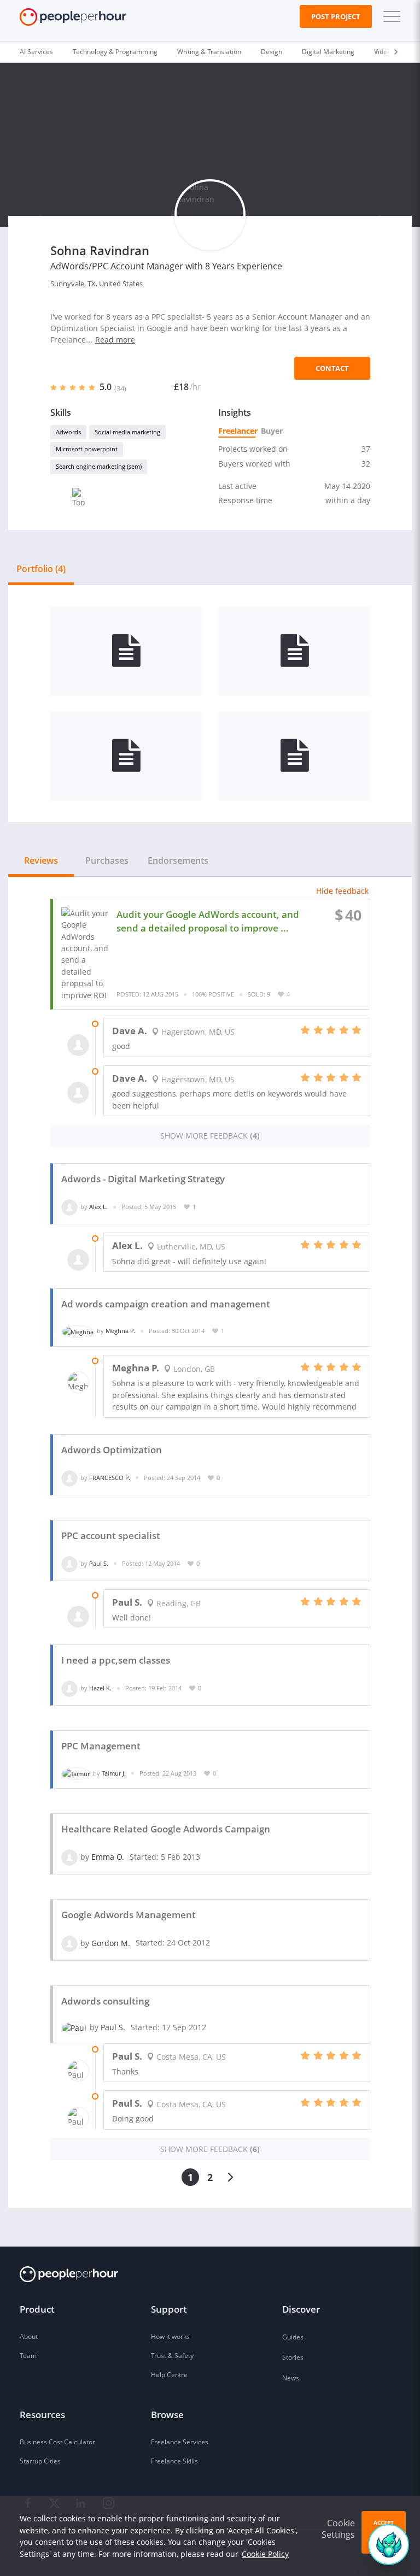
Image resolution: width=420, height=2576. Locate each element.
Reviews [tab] (41, 860)
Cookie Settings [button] (338, 2529)
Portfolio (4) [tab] (41, 569)
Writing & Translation (209, 52)
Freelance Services (180, 2442)
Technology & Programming (115, 52)
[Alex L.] (69, 1207)
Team (28, 2356)
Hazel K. (100, 1688)
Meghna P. (120, 1331)
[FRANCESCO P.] (69, 1478)
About (29, 2336)
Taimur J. (114, 1773)
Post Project (336, 16)
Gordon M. (111, 1943)
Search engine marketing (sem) (99, 466)
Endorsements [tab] (178, 860)
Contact (332, 368)
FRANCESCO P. (110, 1478)
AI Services (36, 52)
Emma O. (108, 1857)
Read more (115, 340)
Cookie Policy (265, 2554)
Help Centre (169, 2375)
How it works (170, 2336)
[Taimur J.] (76, 1773)
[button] (389, 16)
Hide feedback (342, 891)
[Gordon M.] (69, 1943)
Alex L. (98, 1207)
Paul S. (99, 1563)
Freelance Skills (174, 2461)
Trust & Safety (172, 2356)
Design (272, 52)
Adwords (68, 432)
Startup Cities (40, 2461)
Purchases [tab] (107, 860)
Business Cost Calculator (57, 2442)
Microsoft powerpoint (87, 449)
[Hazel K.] (69, 1688)
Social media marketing (127, 432)
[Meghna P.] (78, 1331)
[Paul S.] (69, 1563)
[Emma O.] (69, 1857)
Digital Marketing (328, 52)
